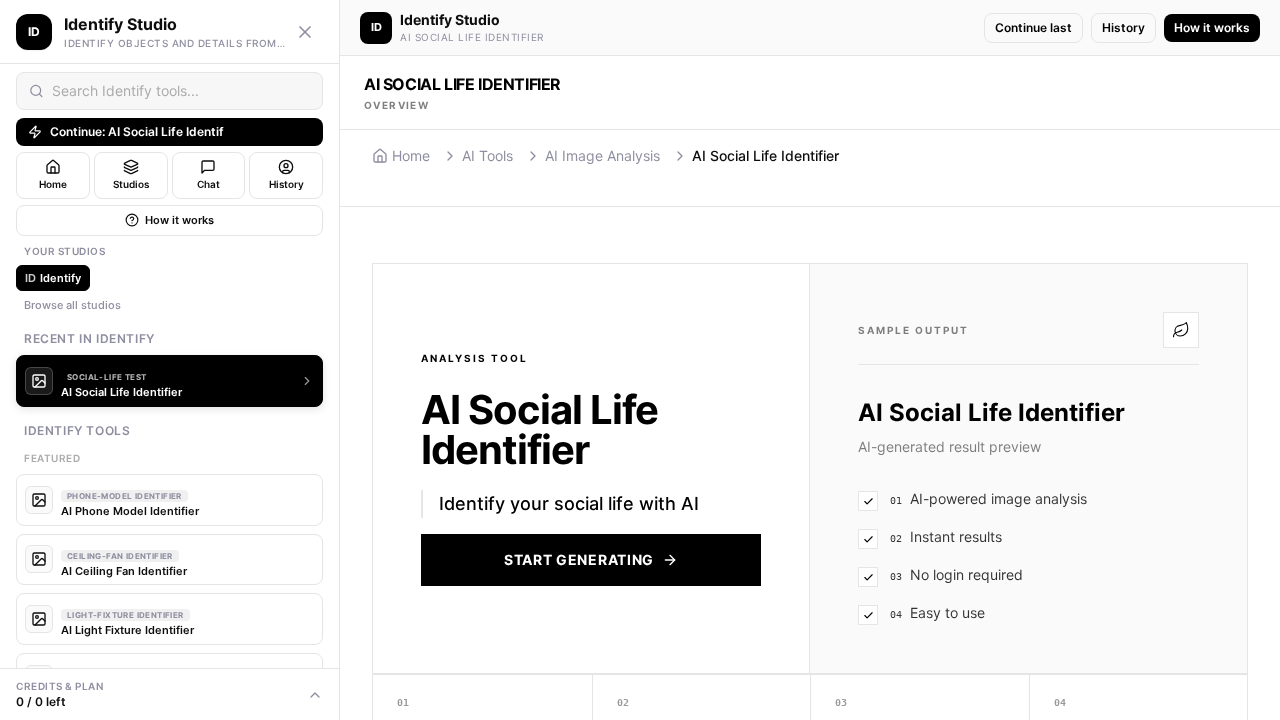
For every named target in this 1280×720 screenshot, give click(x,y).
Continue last (1033, 27)
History (1123, 27)
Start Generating (579, 559)
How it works (179, 220)
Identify (53, 278)
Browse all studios (72, 305)
